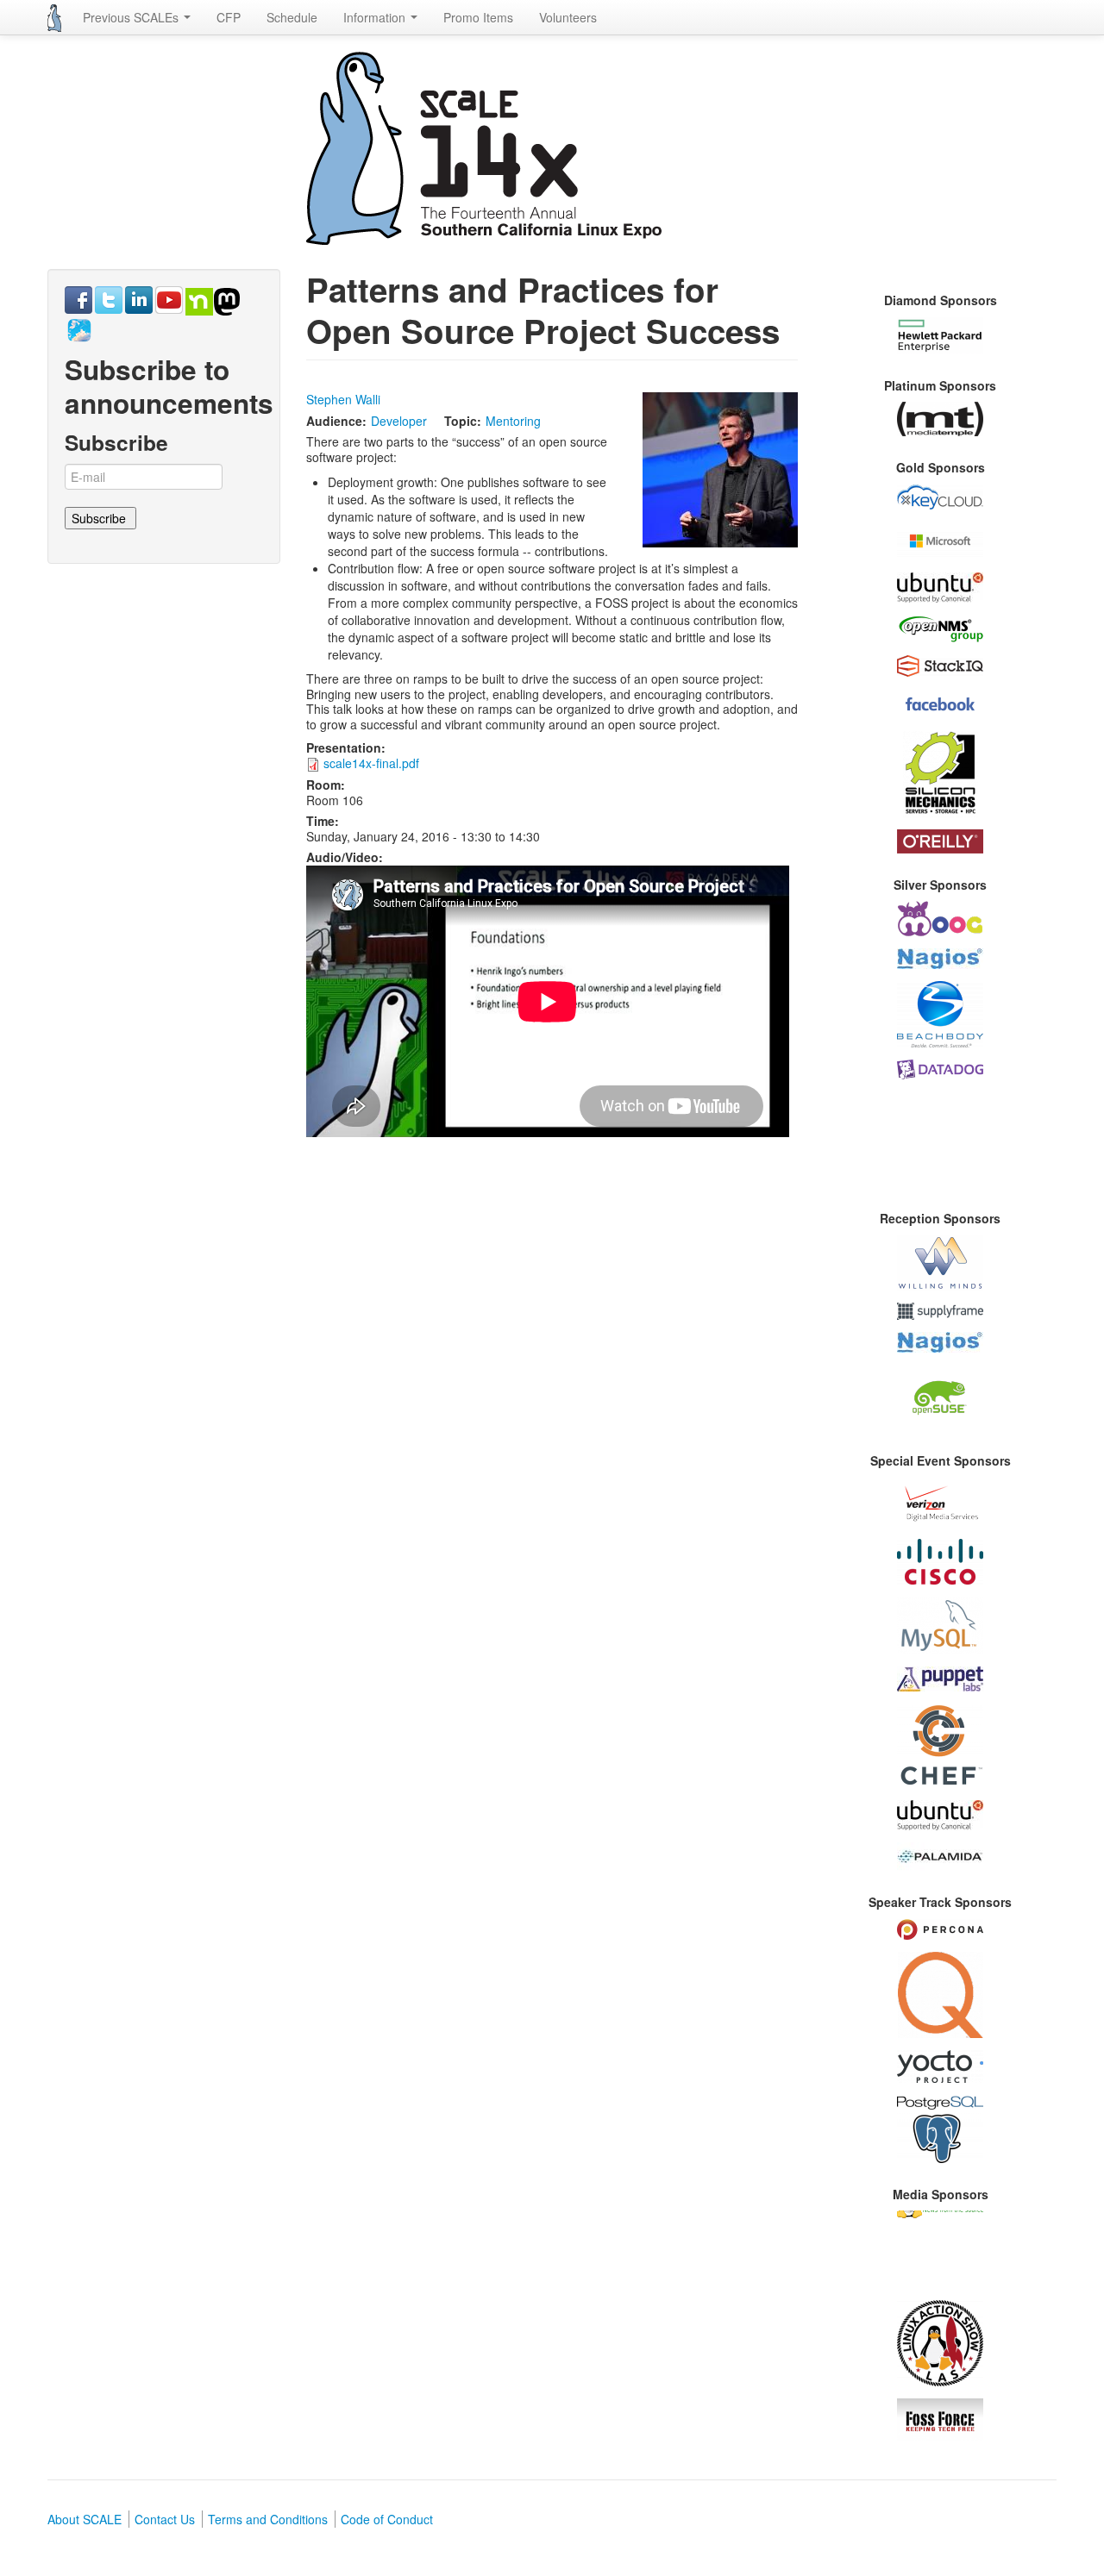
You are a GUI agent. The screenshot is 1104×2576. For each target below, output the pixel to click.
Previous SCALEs (132, 17)
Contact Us (165, 2519)
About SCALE (85, 2519)
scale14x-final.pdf (371, 763)
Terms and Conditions (268, 2519)
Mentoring (513, 421)
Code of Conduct (387, 2519)
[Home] (54, 18)
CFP (229, 17)
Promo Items (478, 17)
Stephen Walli (343, 399)
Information (376, 17)
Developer (399, 421)
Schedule (292, 17)
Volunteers (568, 17)
